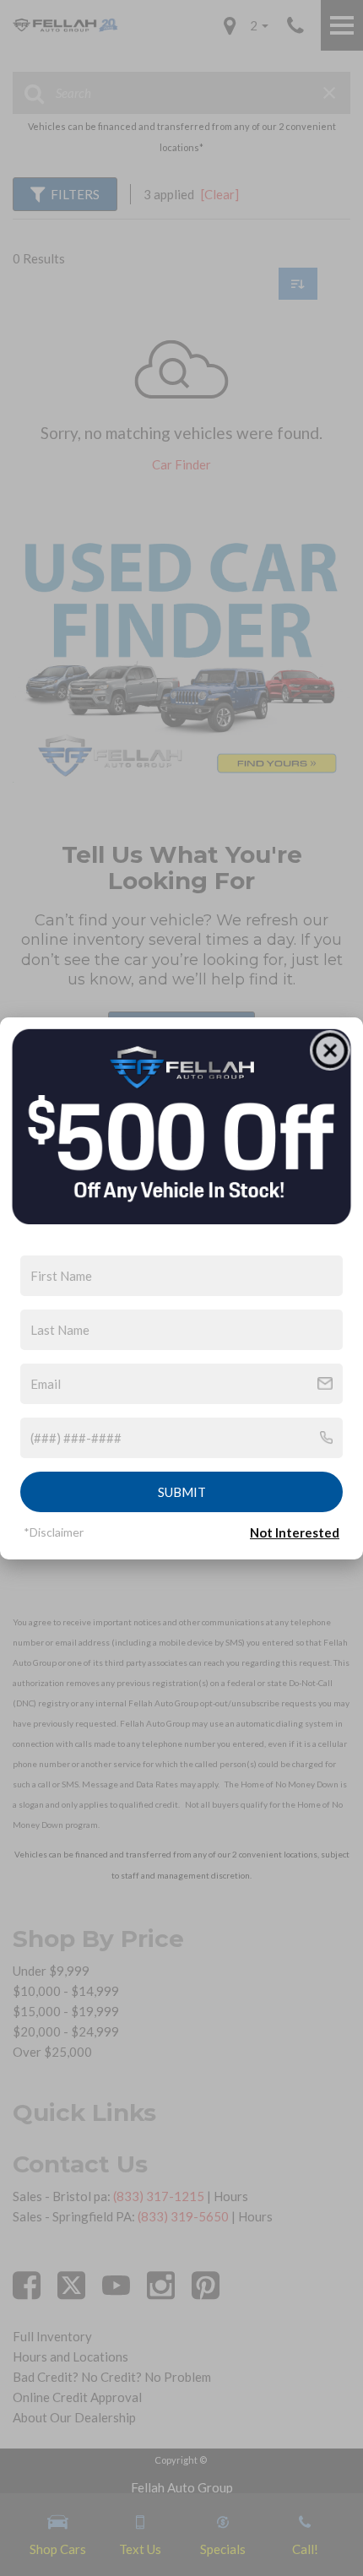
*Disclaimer (54, 1532)
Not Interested (295, 1532)
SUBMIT (182, 1492)
